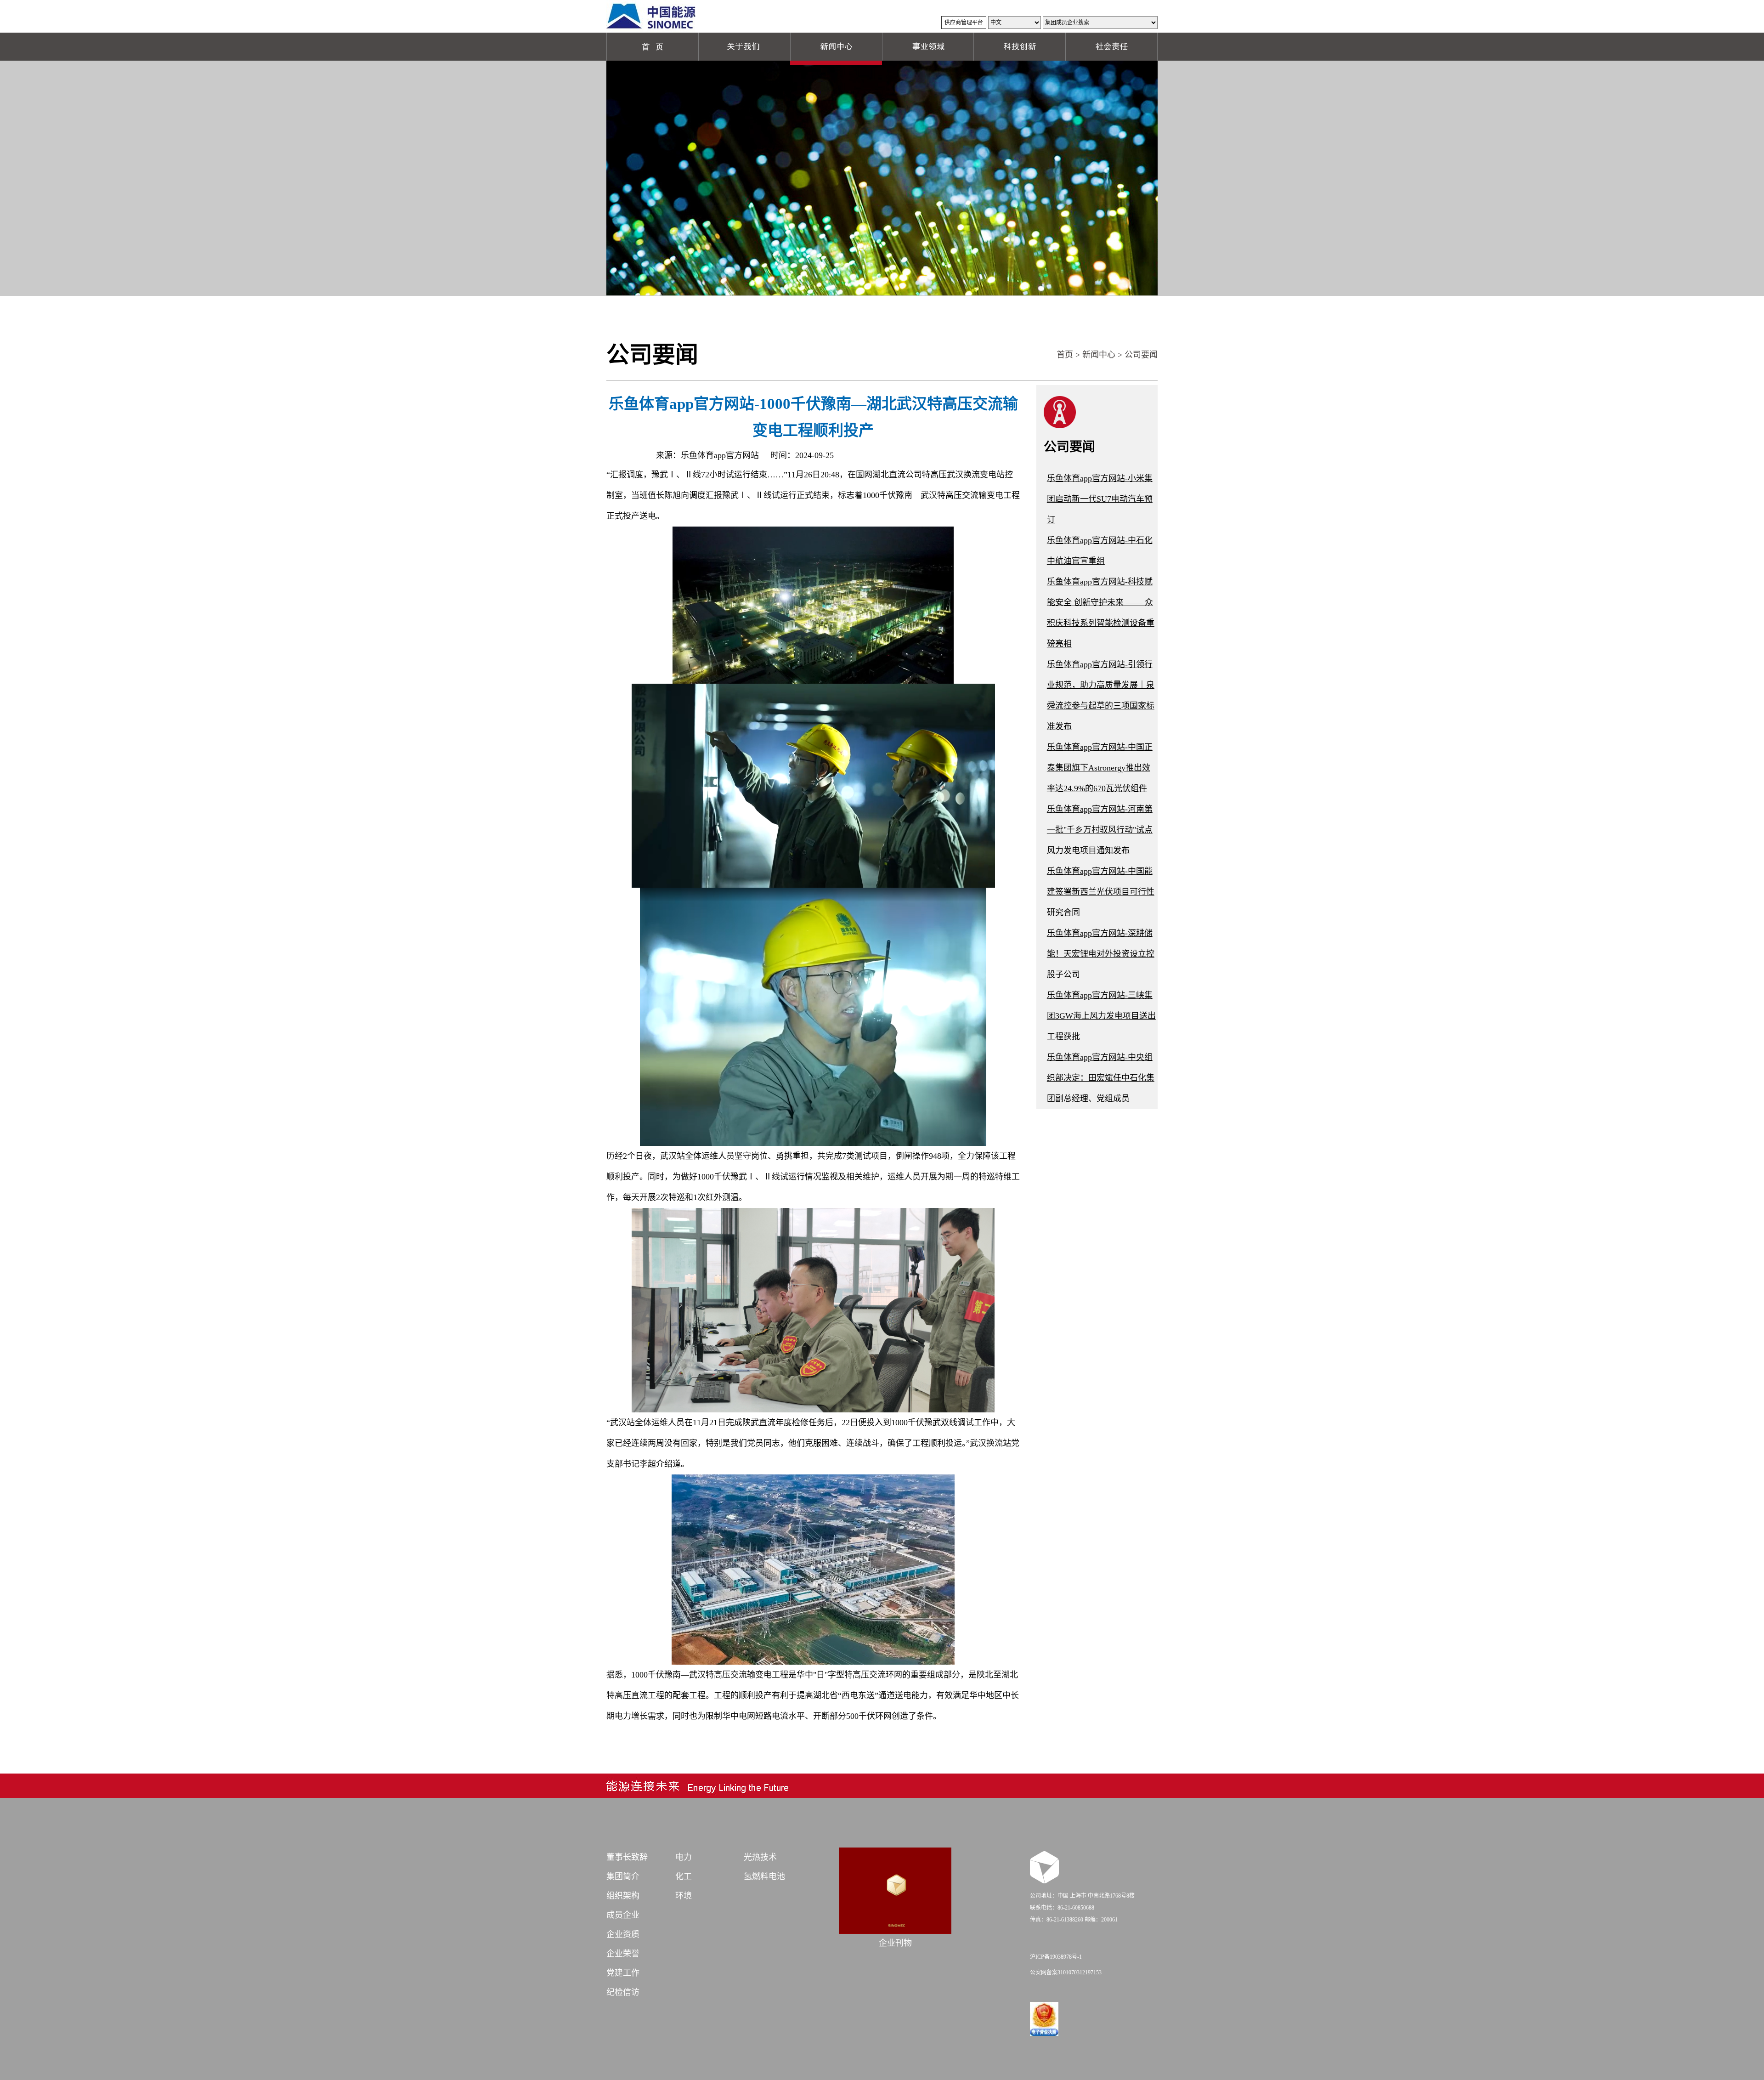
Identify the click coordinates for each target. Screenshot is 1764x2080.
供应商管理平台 (964, 23)
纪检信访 (623, 1992)
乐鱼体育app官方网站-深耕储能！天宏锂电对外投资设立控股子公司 (1101, 954)
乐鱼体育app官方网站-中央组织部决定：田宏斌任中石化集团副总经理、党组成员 (1101, 1078)
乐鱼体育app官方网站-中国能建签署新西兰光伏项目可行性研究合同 (1101, 892)
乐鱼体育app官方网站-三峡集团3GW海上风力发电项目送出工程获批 (1101, 1016)
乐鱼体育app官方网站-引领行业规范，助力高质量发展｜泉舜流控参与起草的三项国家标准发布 (1101, 695)
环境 (684, 1896)
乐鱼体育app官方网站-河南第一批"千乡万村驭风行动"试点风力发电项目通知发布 (1100, 830)
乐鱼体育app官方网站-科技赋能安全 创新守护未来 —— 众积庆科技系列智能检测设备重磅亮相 (1101, 613)
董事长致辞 (627, 1857)
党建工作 (623, 1973)
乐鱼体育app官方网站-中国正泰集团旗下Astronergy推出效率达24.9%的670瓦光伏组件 (1100, 768)
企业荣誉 (623, 1954)
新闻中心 (1099, 355)
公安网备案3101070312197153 (1066, 1972)
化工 (684, 1876)
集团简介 (623, 1876)
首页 (1065, 355)
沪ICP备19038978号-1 (1056, 1957)
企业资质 (623, 1934)
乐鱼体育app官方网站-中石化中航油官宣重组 (1100, 551)
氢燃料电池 (764, 1876)
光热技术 (760, 1857)
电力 (684, 1857)
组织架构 (623, 1896)
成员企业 (623, 1915)
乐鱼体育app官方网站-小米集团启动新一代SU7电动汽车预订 (1100, 499)
